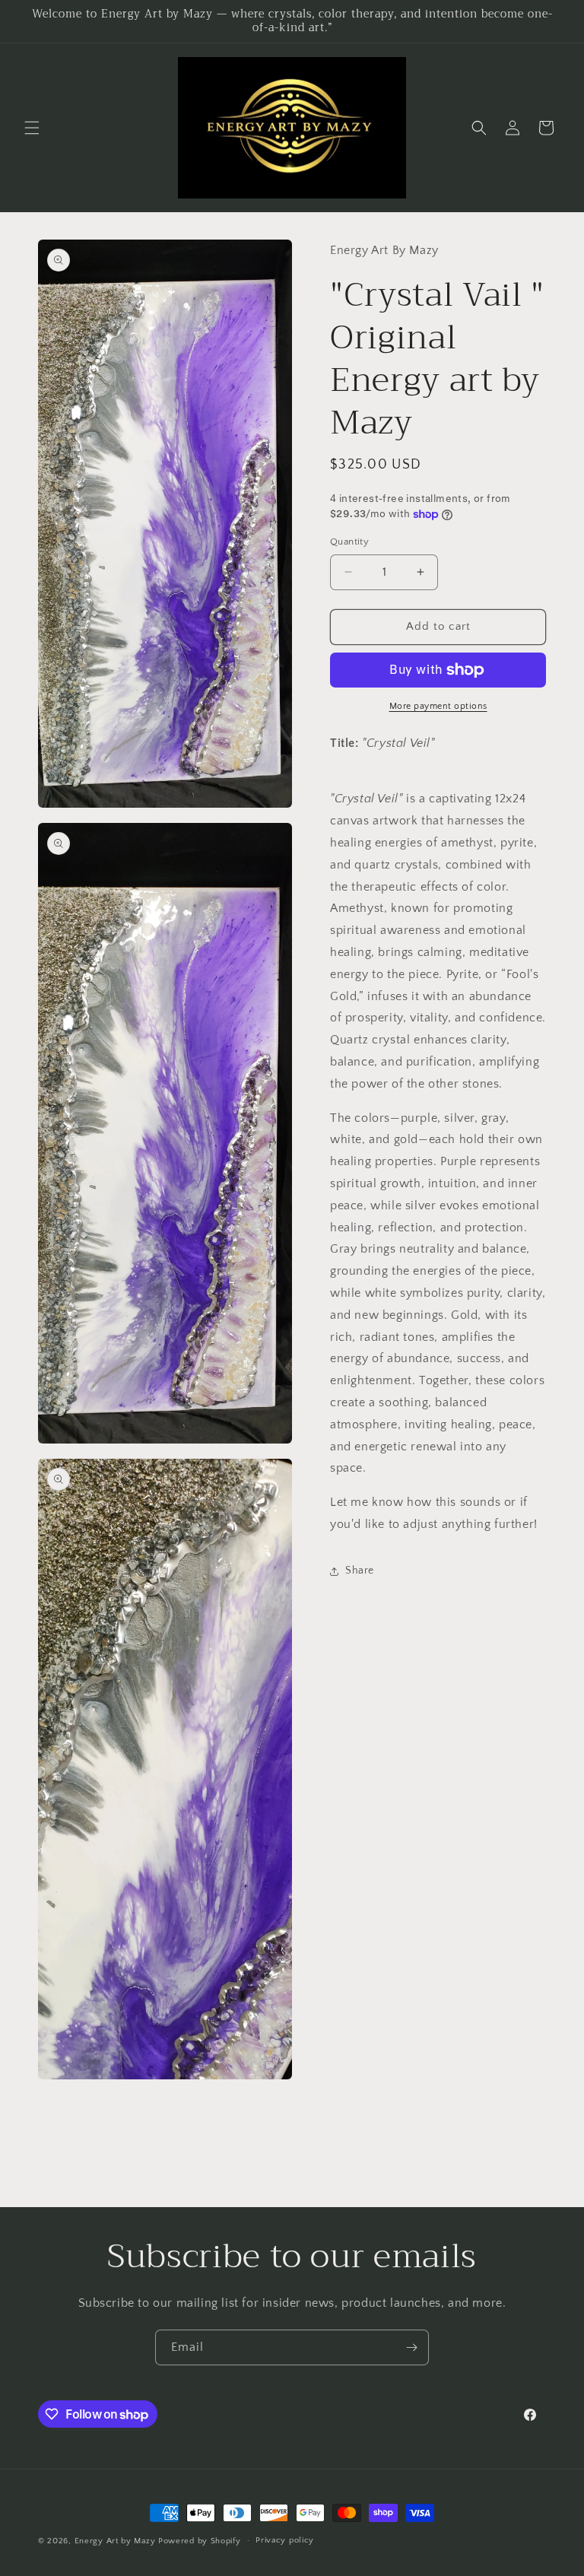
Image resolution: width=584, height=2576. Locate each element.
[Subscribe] (411, 2347)
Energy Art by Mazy (115, 2541)
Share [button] (360, 1571)
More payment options (438, 706)
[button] (32, 128)
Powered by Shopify (200, 2541)
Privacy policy (285, 2540)
